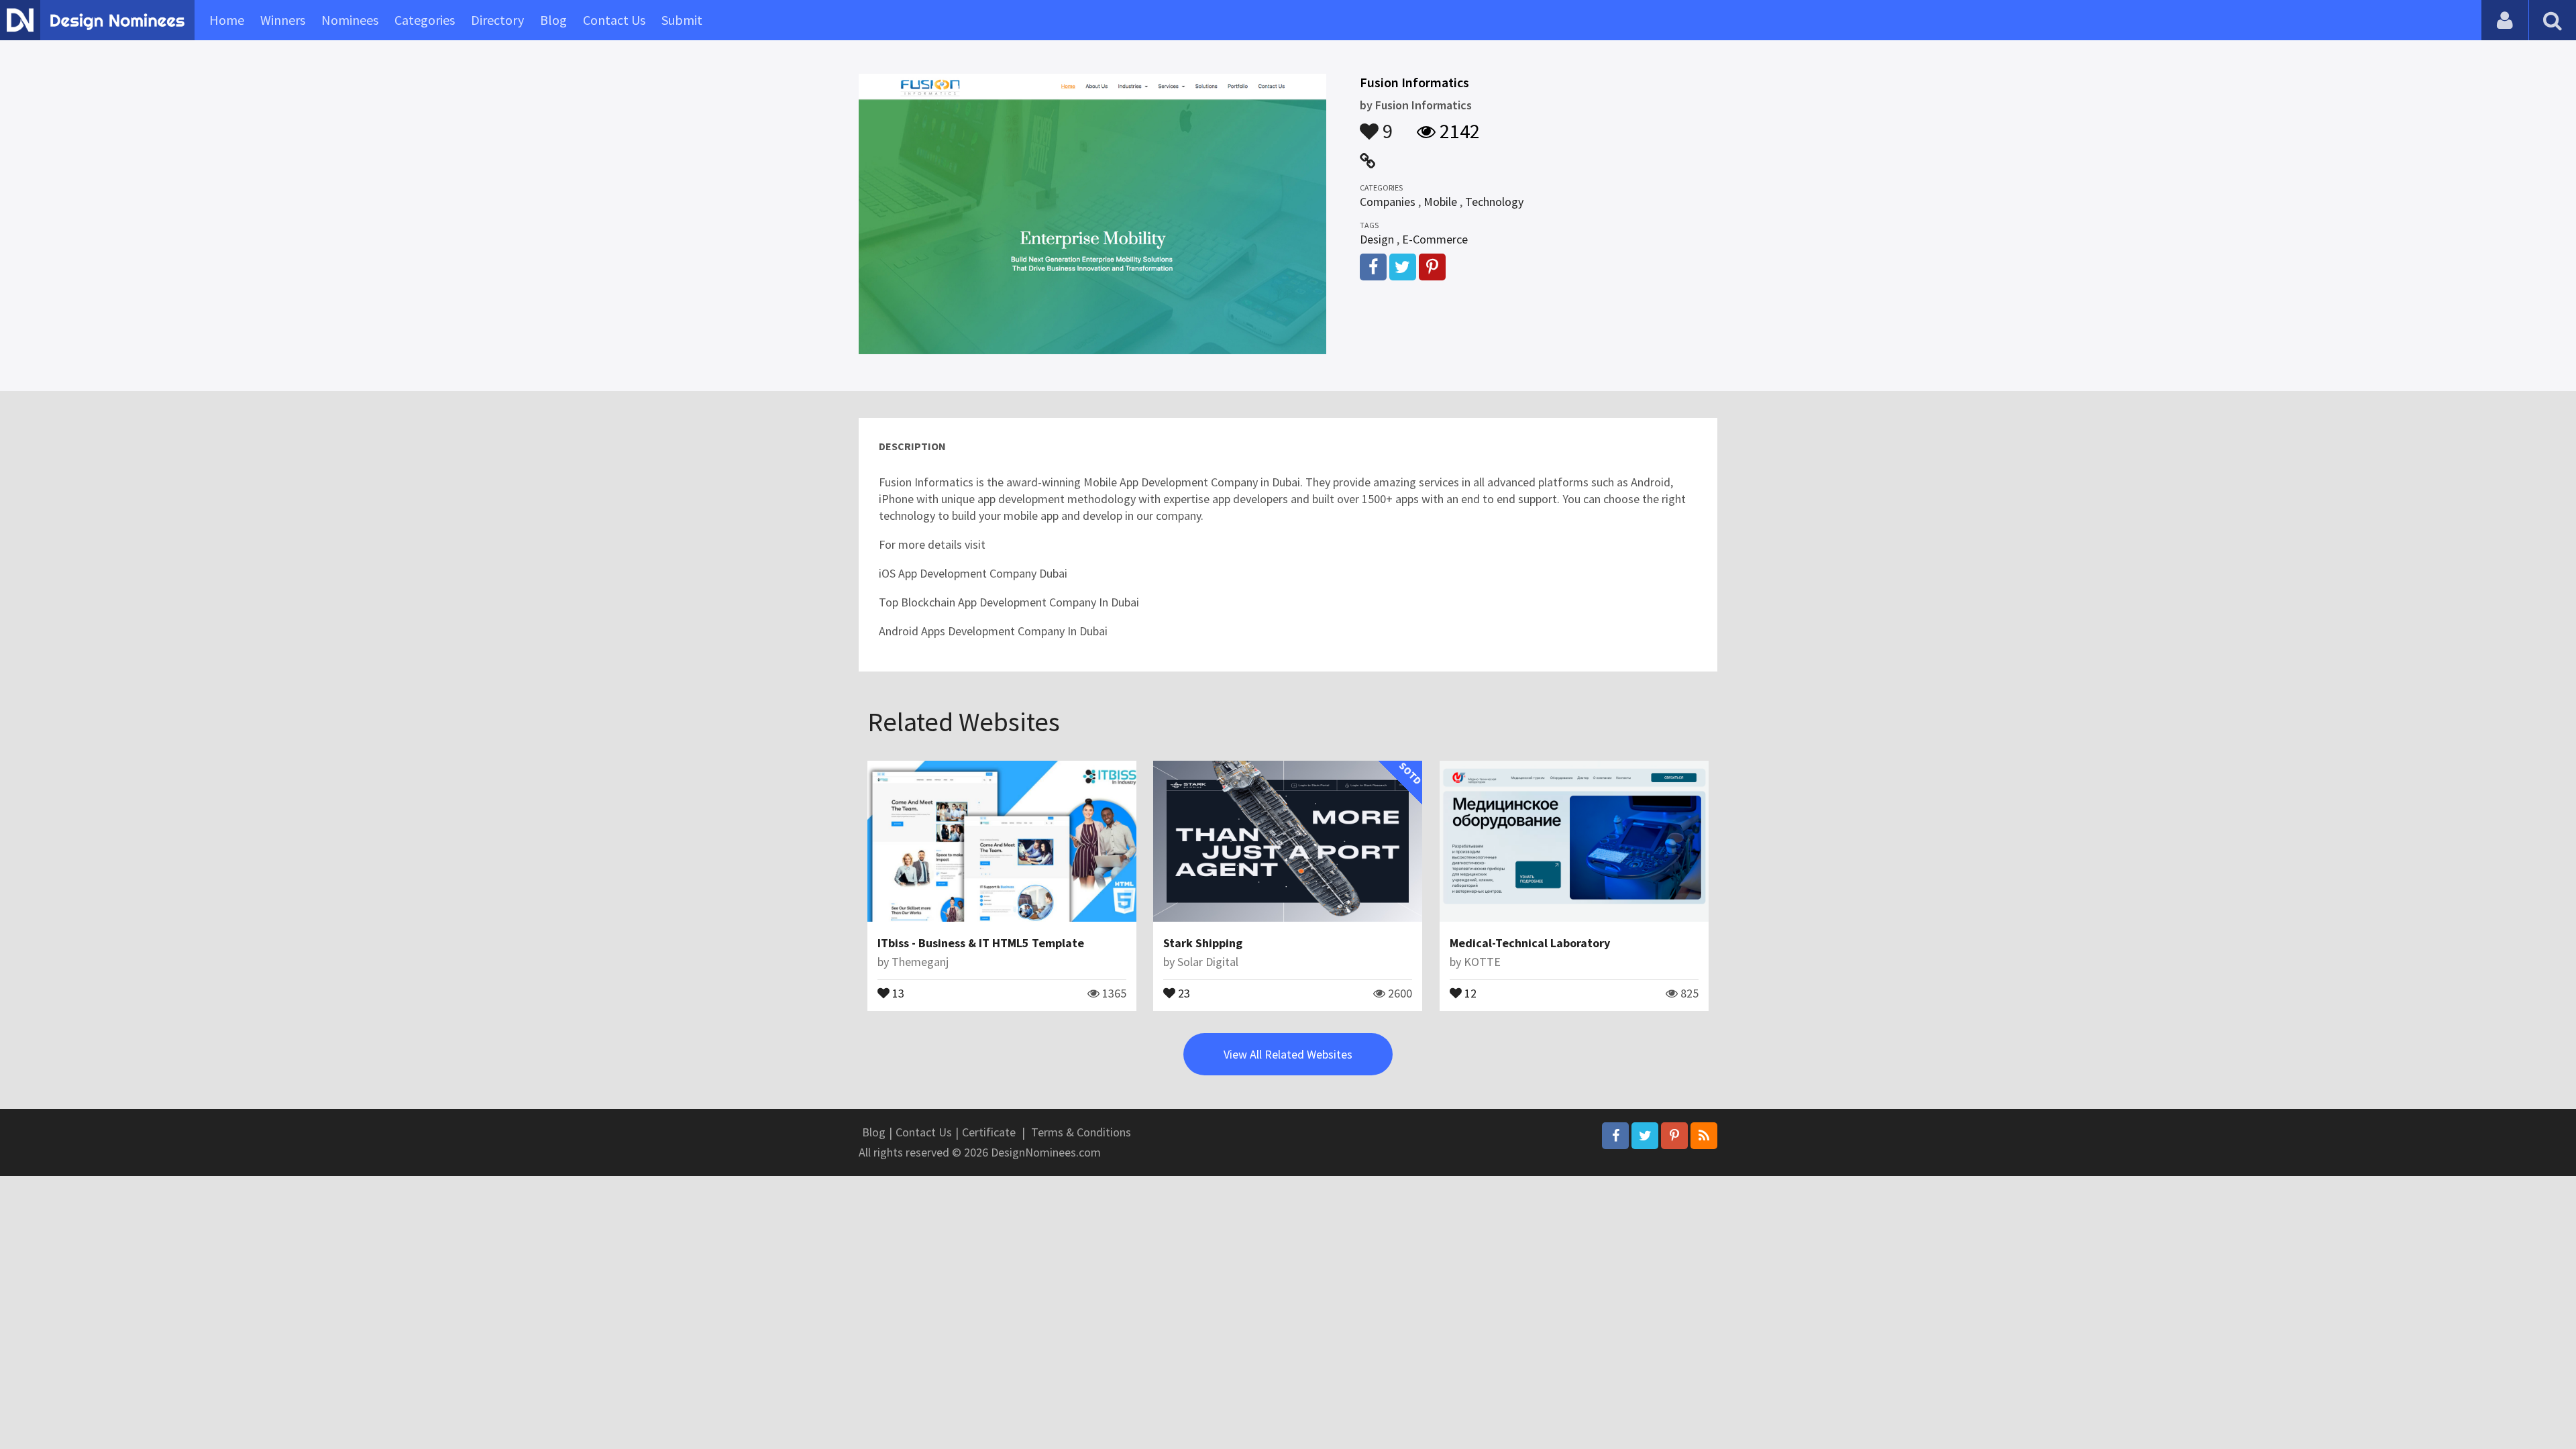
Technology (1494, 202)
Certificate (989, 1132)
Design (1377, 239)
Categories (425, 20)
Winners (283, 20)
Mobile (1440, 202)
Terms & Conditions (1081, 1132)
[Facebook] (1615, 1136)
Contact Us (614, 20)
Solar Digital (1208, 962)
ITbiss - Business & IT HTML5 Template (981, 943)
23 (1183, 992)
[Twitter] (1645, 1136)
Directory (497, 20)
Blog (553, 20)
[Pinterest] (1674, 1136)
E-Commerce (1435, 239)
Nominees (350, 20)
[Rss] (1704, 1136)
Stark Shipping (1203, 943)
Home (227, 20)
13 (897, 992)
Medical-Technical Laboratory (1530, 943)
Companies (1388, 202)
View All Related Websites (1288, 1054)
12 (1469, 992)
